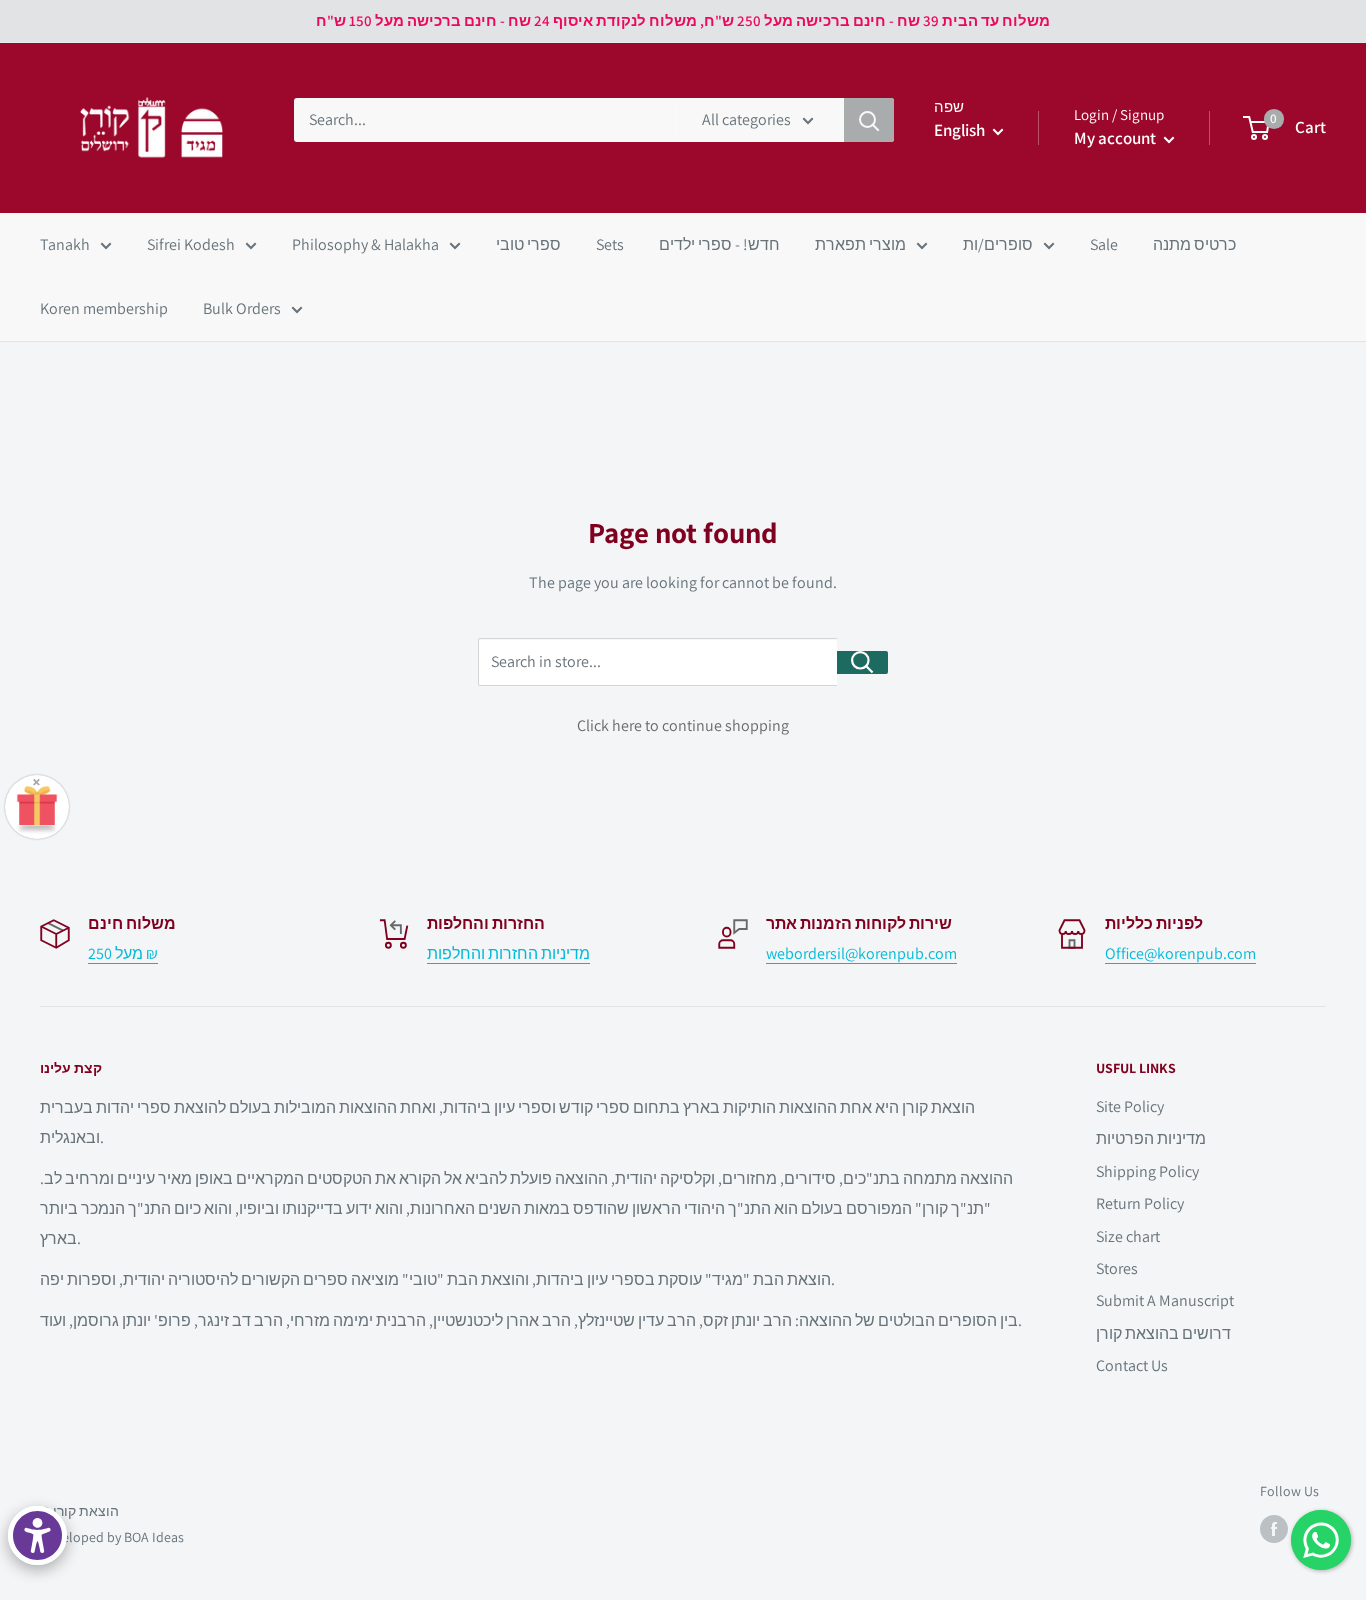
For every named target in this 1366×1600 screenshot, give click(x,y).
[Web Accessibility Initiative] (37, 1535)
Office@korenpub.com (1180, 953)
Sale (1104, 244)
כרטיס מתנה (1194, 244)
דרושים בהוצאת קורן (1163, 1333)
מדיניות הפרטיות (1151, 1138)
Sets (610, 244)
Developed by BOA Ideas (112, 1537)
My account (1116, 138)
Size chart (1128, 1236)
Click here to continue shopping (683, 725)
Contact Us (1132, 1365)
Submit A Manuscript (1165, 1300)
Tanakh (65, 244)
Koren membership (104, 308)
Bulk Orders (242, 308)
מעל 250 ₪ (123, 953)
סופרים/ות (998, 244)
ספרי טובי (528, 244)
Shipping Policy (1147, 1171)
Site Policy (1130, 1106)
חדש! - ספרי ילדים (719, 244)
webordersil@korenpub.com (861, 953)
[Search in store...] (862, 662)
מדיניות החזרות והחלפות (508, 953)
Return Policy (1140, 1203)
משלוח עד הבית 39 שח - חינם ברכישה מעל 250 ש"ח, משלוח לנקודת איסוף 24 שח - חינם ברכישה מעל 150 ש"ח (683, 20)
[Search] (869, 120)
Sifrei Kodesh (191, 244)
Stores (1117, 1268)
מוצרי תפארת (860, 244)
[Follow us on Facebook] (1274, 1529)
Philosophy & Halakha (365, 244)
